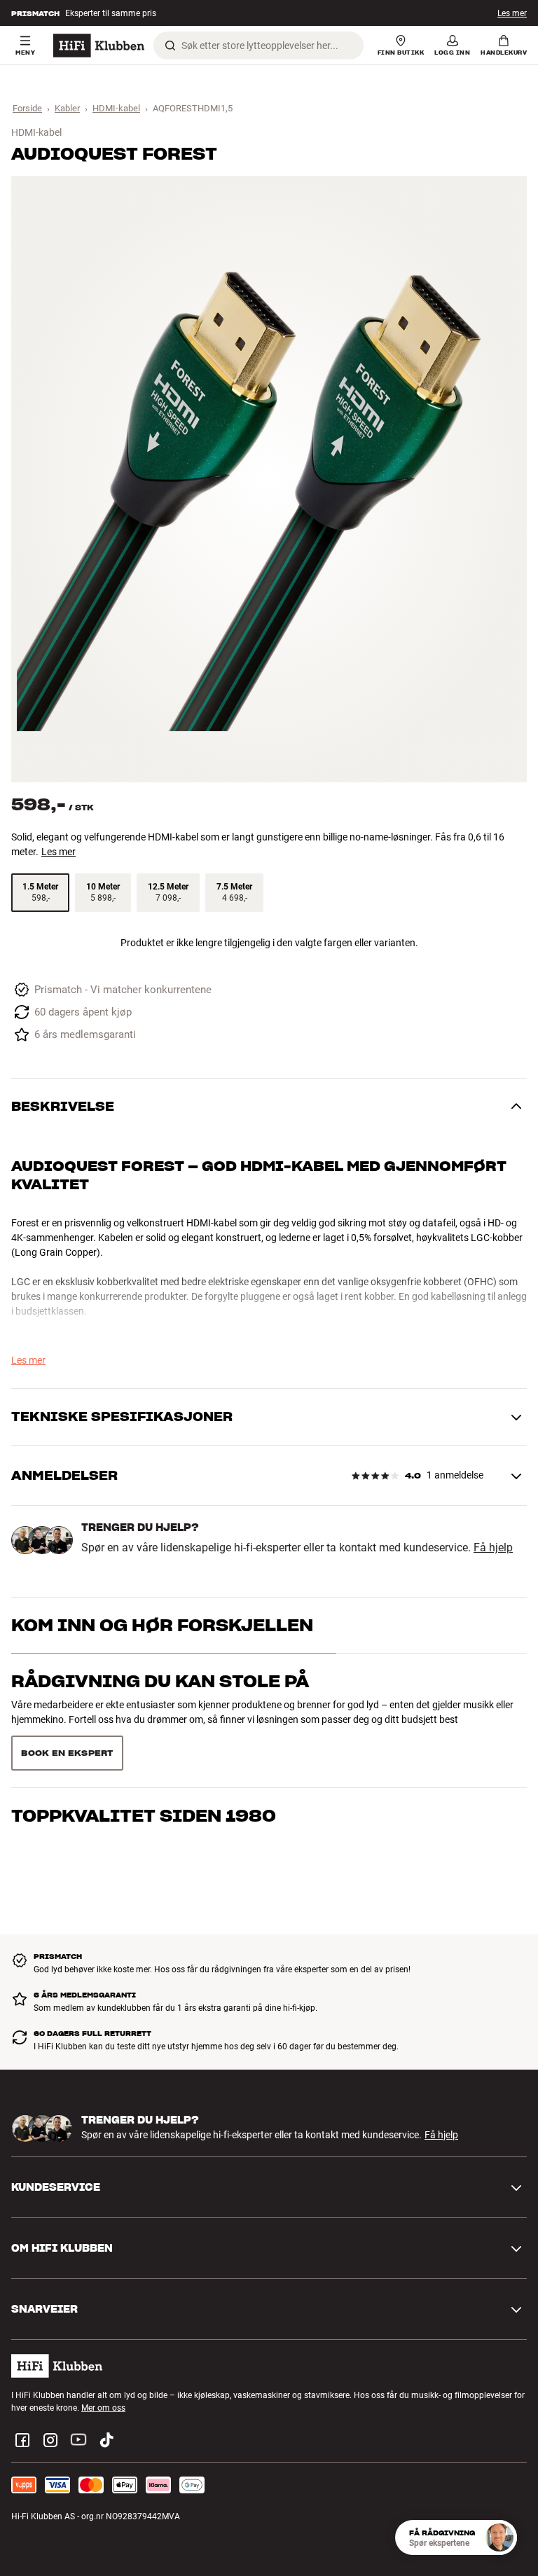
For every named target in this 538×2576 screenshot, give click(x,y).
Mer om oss (103, 2408)
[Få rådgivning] (499, 2537)
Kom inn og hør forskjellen (162, 1625)
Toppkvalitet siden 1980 (144, 1816)
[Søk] (170, 46)
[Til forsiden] (99, 46)
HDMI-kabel (116, 108)
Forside (27, 108)
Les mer (512, 15)
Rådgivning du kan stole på (160, 1681)
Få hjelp (493, 1548)
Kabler (67, 108)
